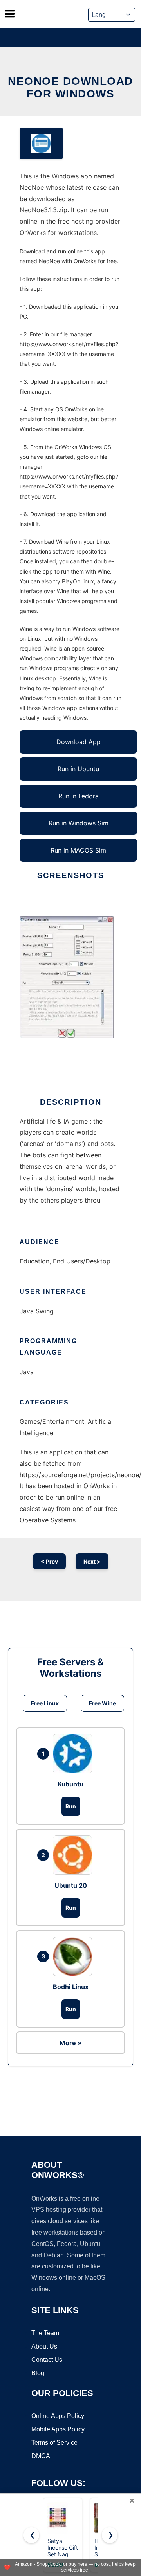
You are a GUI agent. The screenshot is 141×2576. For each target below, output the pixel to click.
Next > (92, 1561)
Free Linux (45, 1703)
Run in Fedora (79, 796)
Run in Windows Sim (79, 823)
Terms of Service (54, 2443)
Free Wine (102, 1703)
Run (71, 1806)
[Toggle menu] (10, 14)
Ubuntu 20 (71, 1885)
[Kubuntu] (74, 1754)
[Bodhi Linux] (74, 1956)
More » (70, 2043)
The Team (45, 2333)
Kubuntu (70, 1784)
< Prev (49, 1561)
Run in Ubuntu (78, 769)
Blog (38, 2373)
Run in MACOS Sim (78, 850)
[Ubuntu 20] (74, 1855)
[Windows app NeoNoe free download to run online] (41, 143)
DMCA (41, 2456)
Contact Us (47, 2360)
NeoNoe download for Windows (70, 87)
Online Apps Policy (58, 2416)
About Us (44, 2346)
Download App (79, 742)
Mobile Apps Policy (58, 2429)
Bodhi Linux (71, 1987)
